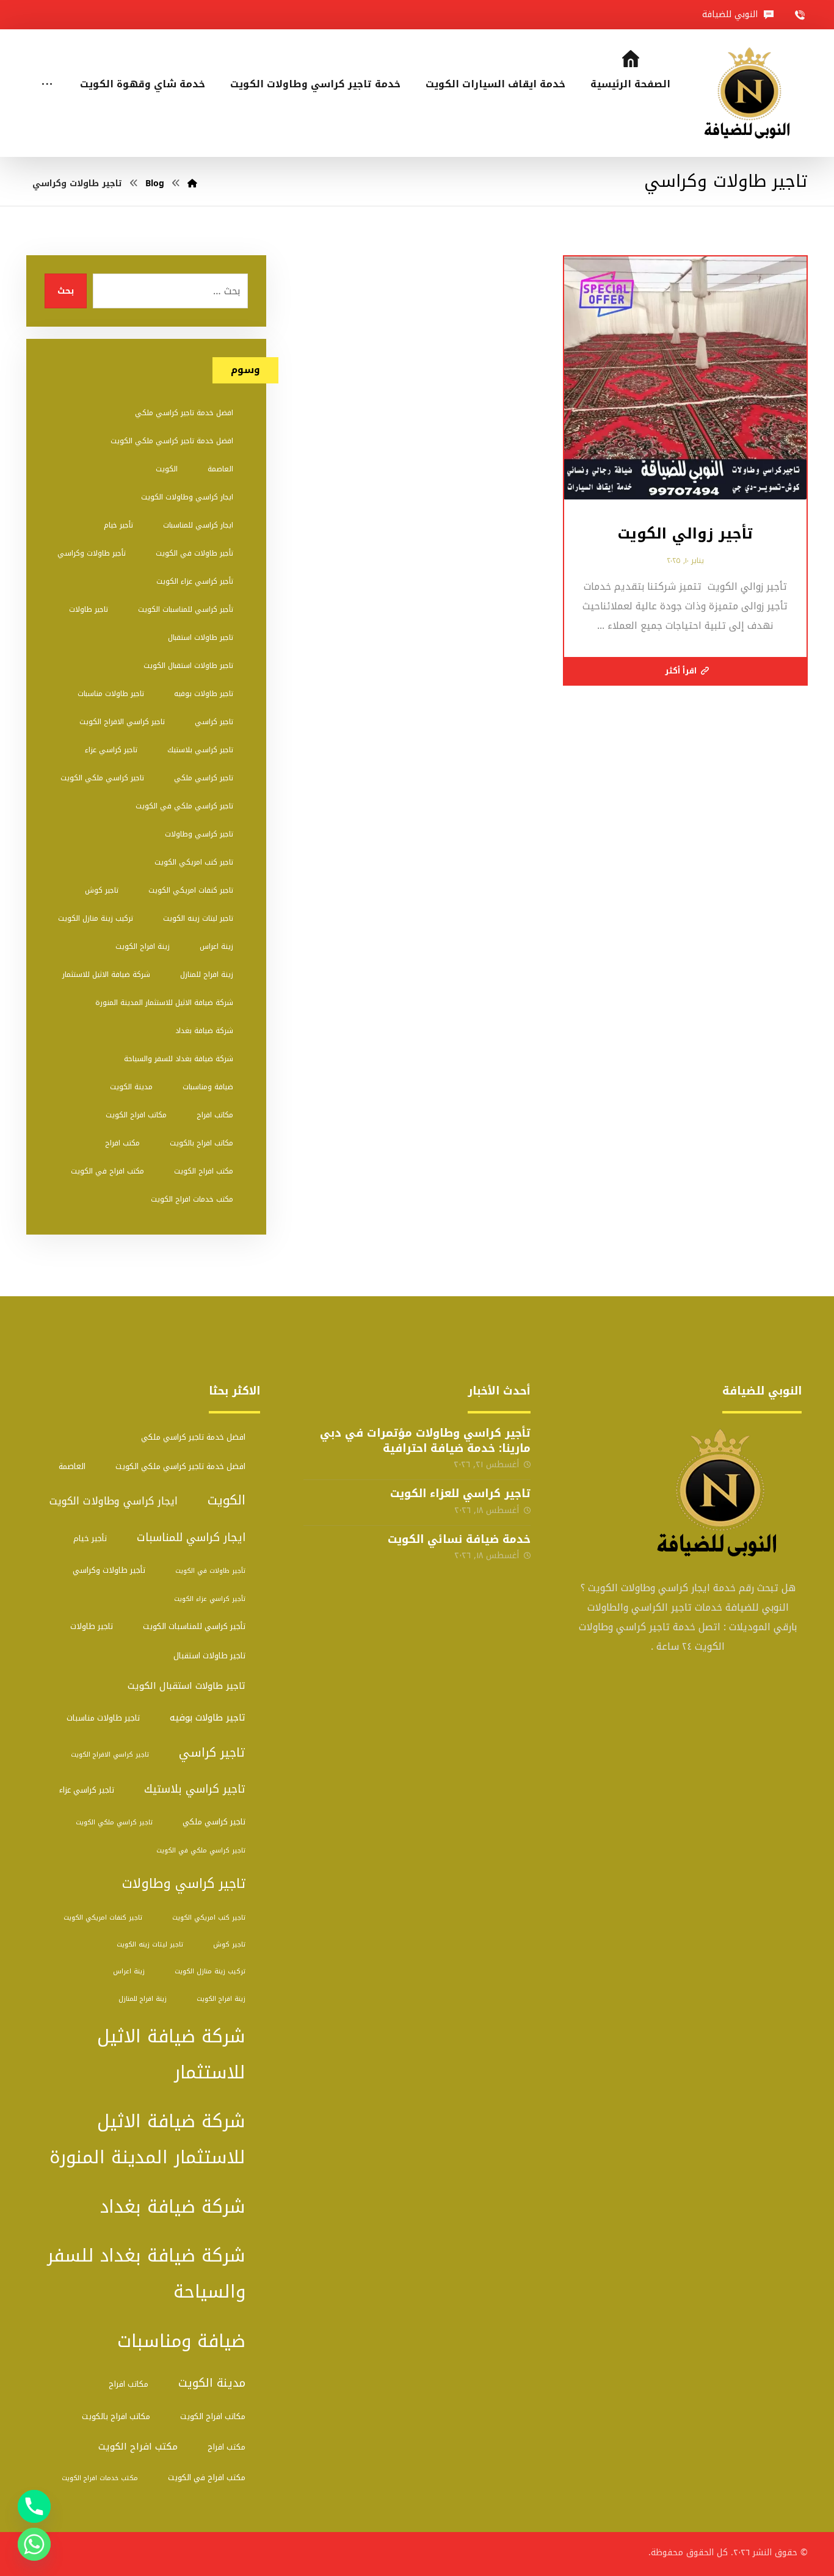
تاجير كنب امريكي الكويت (194, 862)
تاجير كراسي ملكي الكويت (102, 778)
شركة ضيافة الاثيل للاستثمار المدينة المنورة (164, 1003)
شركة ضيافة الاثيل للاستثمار (106, 974)
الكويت (167, 469)
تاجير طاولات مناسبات (111, 694)
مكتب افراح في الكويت (107, 1171)
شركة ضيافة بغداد (204, 1031)
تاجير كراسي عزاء (111, 750)
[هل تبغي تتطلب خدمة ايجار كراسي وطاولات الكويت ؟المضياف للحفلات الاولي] (751, 93)
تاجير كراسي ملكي (204, 778)
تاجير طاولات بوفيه (204, 694)
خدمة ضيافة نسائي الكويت (459, 1539)
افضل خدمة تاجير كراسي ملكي (184, 413)
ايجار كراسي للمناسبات (198, 525)
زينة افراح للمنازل (207, 974)
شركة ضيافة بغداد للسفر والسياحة (179, 1059)
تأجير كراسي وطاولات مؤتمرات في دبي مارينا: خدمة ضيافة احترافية (425, 1441)
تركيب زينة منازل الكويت (96, 918)
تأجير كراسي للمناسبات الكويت (186, 609)
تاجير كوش (102, 890)
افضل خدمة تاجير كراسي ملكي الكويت (172, 441)
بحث (66, 291)
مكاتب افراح (215, 1115)
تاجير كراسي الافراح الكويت (122, 722)
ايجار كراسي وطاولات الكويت (187, 497)
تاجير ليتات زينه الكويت (198, 918)
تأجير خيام (118, 525)
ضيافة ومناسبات (208, 1087)
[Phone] (34, 2506)
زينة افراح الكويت (143, 946)
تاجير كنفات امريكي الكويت (191, 890)
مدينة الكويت (131, 1087)
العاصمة (220, 469)
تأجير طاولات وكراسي (92, 553)
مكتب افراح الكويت (204, 1171)
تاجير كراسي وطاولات (199, 834)
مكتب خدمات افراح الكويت (192, 1199)
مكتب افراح (122, 1143)
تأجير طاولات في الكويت (194, 553)
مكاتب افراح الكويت (136, 1115)
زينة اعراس (216, 946)
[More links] (47, 68)
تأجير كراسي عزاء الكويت (195, 581)
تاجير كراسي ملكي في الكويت (184, 806)
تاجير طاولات (89, 609)
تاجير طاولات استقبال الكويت (188, 666)
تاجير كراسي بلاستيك (200, 750)
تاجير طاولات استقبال (201, 637)
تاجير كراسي (214, 722)
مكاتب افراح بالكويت (201, 1143)
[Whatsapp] (34, 2544)
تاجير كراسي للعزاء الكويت (460, 1493)
